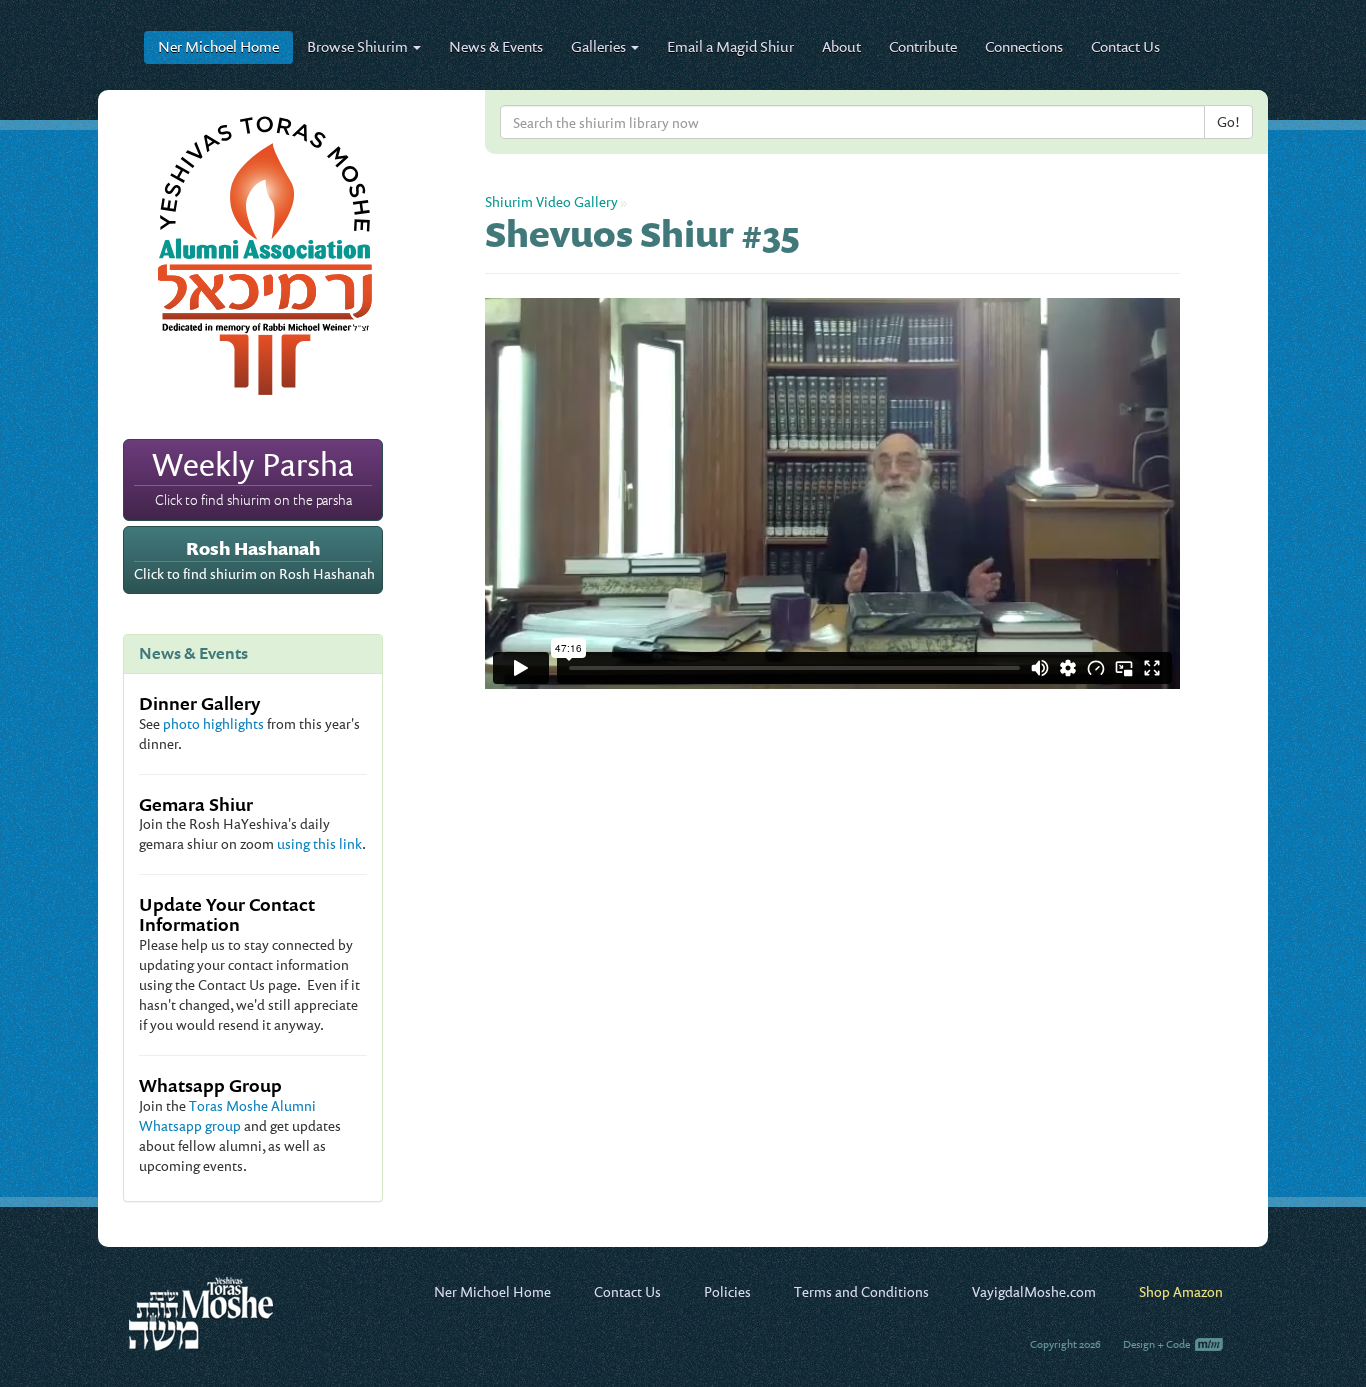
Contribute (923, 46)
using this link (319, 843)
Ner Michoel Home (492, 1291)
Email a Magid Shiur (730, 46)
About (841, 46)
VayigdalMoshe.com (1034, 1291)
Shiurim (359, 46)
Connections (1024, 46)
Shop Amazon (1181, 1291)
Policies (727, 1291)
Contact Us (1125, 46)
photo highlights (213, 723)
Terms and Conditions (861, 1291)
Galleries (600, 46)
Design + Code (1157, 1344)
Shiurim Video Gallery (551, 201)
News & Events (496, 46)
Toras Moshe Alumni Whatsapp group (227, 1115)
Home (218, 46)
